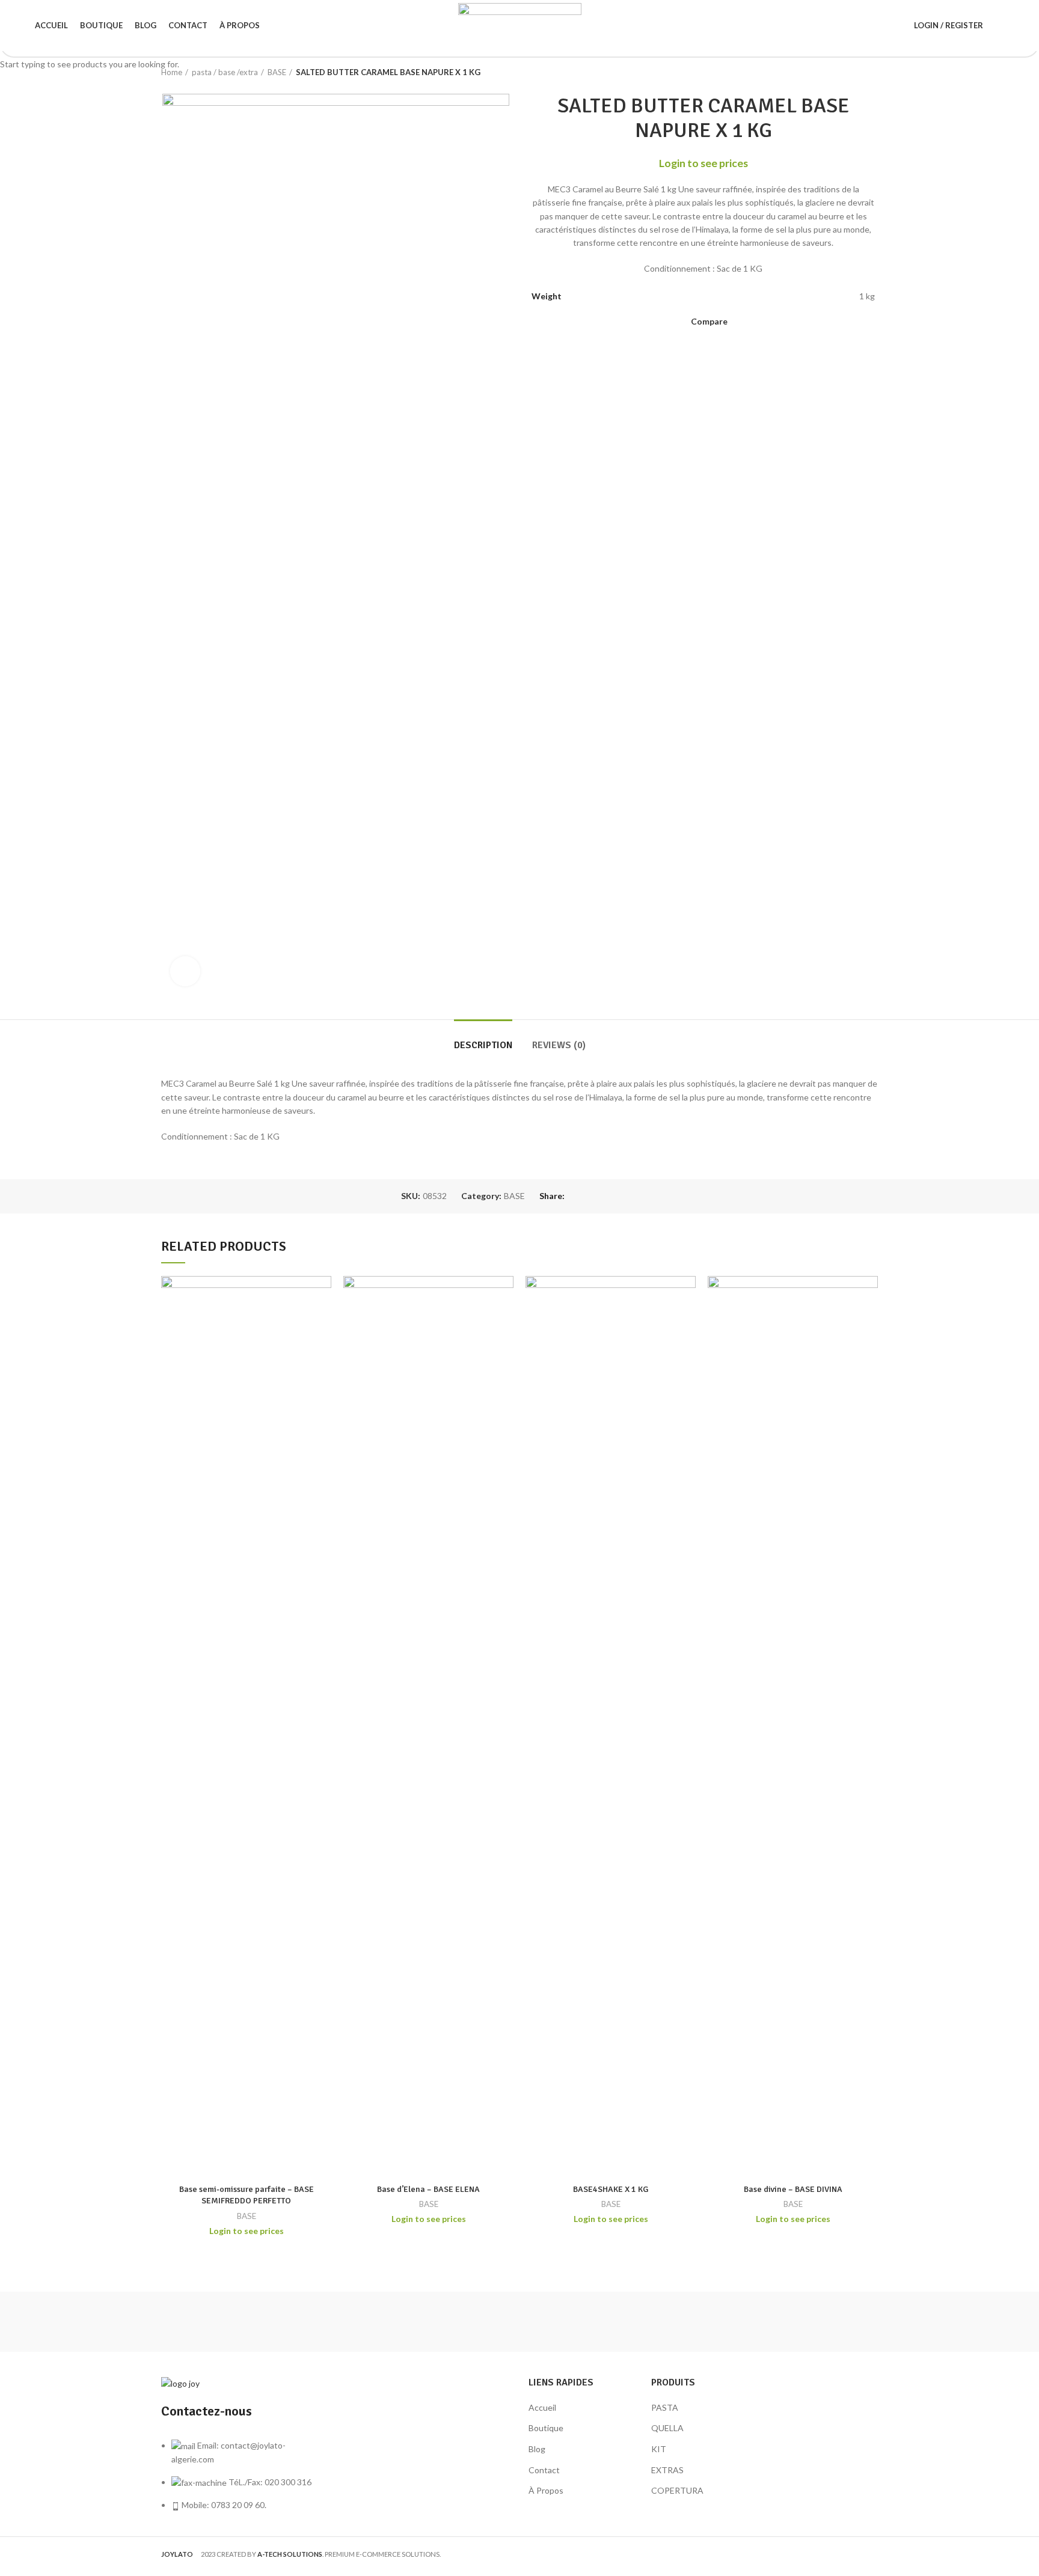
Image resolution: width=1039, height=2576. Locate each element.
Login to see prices (247, 2231)
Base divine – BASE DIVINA (793, 2189)
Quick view (322, 1296)
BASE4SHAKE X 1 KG (611, 2189)
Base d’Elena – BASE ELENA (428, 2189)
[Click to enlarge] (185, 971)
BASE (247, 2216)
